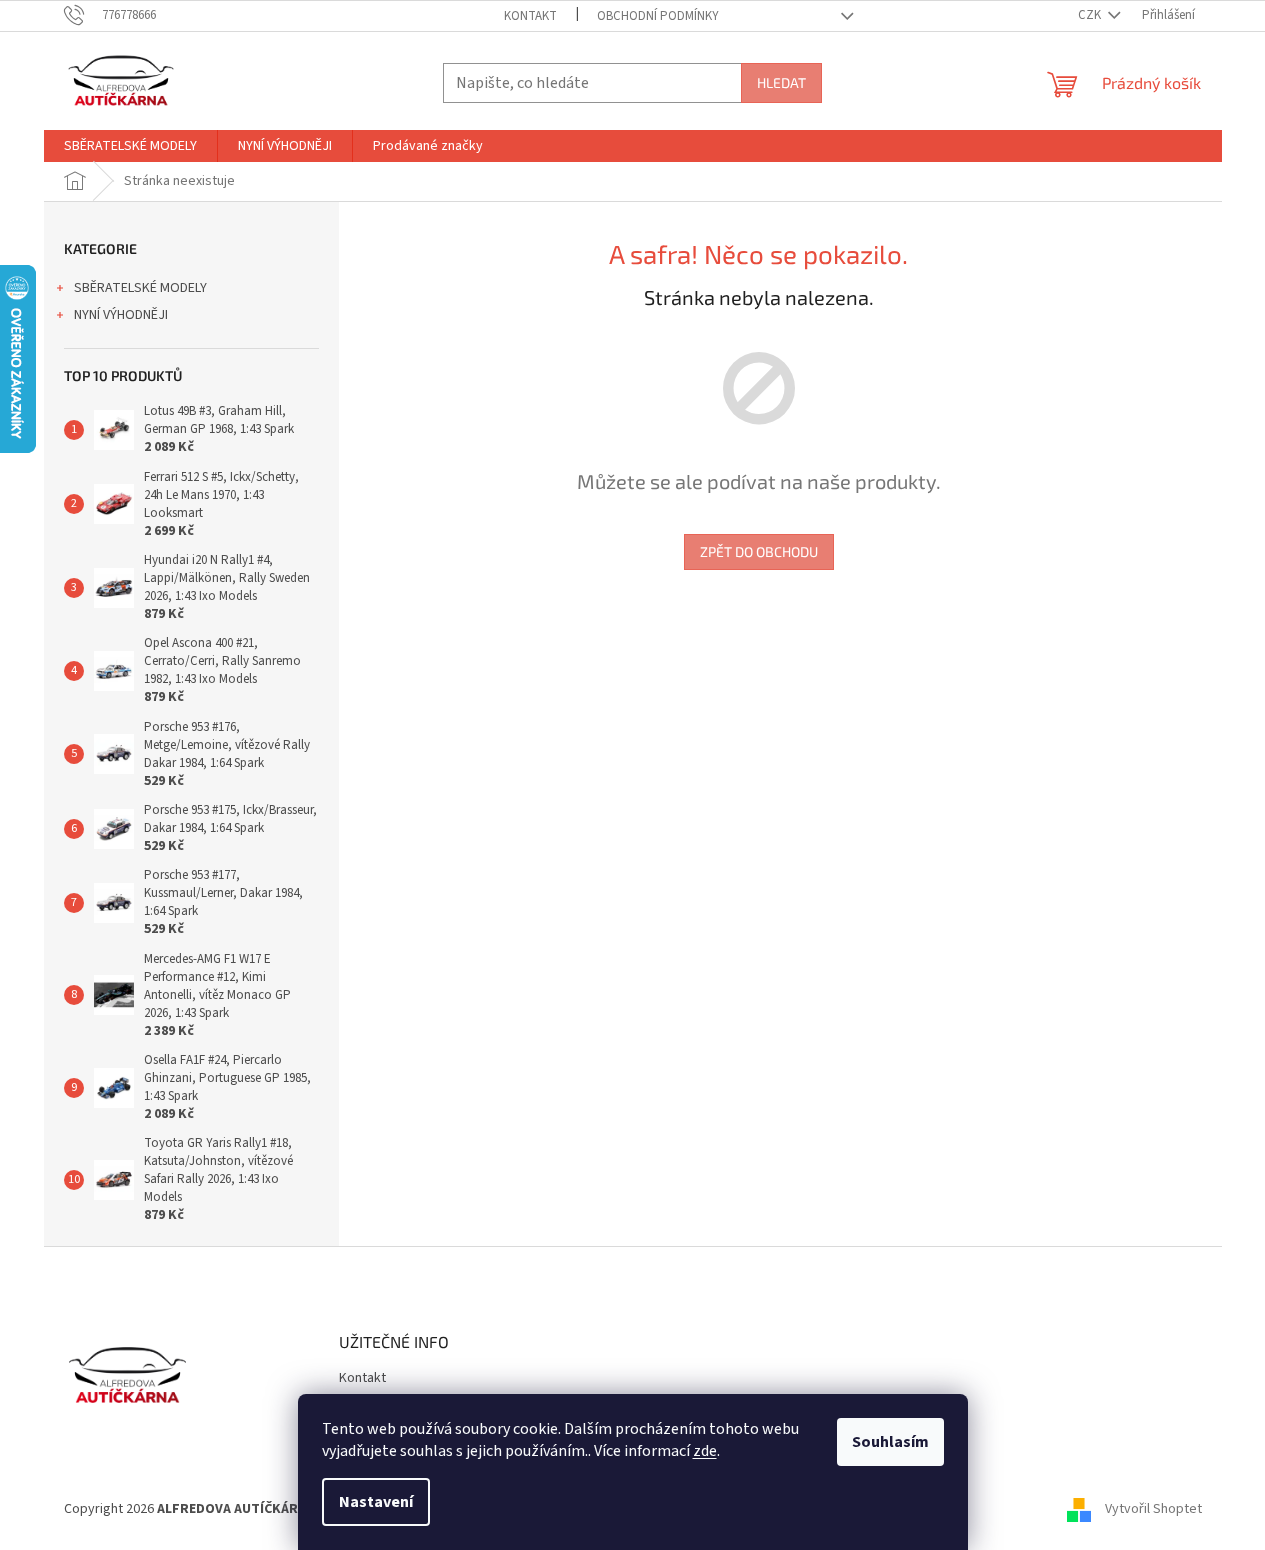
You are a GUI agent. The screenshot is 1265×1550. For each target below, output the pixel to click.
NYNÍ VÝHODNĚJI (121, 315)
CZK (1091, 15)
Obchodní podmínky (658, 16)
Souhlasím (890, 1442)
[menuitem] (130, 146)
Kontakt (530, 16)
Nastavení (376, 1502)
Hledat (781, 82)
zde (705, 1451)
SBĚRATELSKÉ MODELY (140, 288)
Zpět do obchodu (759, 551)
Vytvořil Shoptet (1153, 1509)
